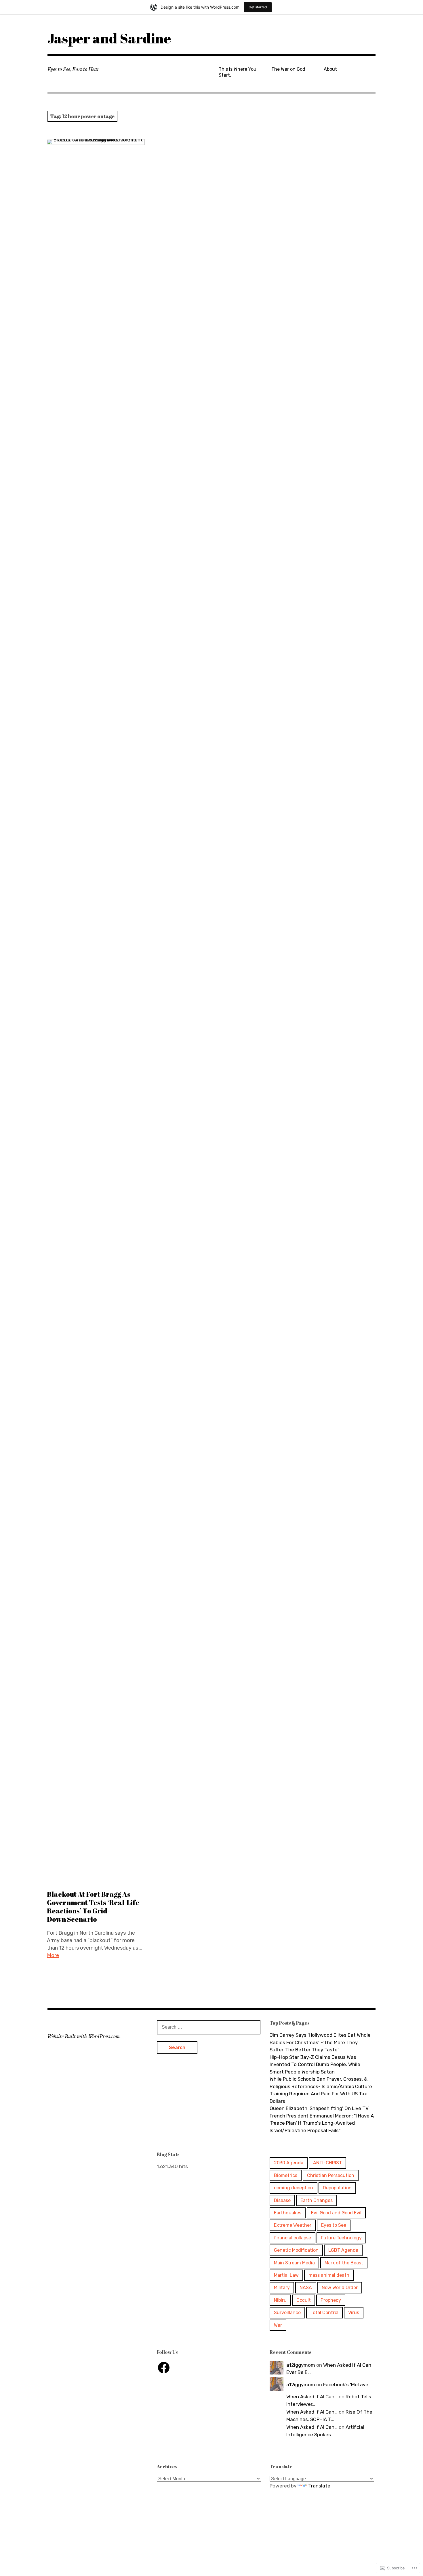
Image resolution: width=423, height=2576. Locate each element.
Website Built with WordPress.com (84, 2036)
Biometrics (286, 2175)
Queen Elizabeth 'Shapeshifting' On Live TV (319, 2108)
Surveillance (287, 2313)
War (278, 2325)
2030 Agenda (289, 2163)
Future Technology (341, 2238)
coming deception (294, 2188)
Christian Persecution (331, 2175)
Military (282, 2288)
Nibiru (280, 2300)
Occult (304, 2300)
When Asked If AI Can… (312, 2397)
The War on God (288, 69)
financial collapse (293, 2238)
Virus (354, 2313)
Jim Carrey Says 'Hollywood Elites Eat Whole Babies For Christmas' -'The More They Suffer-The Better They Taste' (320, 2042)
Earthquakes (288, 2213)
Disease (282, 2200)
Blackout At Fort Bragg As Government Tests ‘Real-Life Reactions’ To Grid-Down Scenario (93, 1907)
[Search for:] (209, 2027)
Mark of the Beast (344, 2263)
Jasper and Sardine (109, 38)
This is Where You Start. (238, 72)
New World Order (340, 2288)
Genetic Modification (296, 2250)
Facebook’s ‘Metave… (347, 2385)
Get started (258, 7)
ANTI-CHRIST (327, 2163)
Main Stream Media (294, 2263)
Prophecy (331, 2300)
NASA (306, 2288)
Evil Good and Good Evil (336, 2213)
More (53, 1955)
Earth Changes (317, 2200)
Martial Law (286, 2275)
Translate (319, 2486)
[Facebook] (164, 2368)
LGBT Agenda (343, 2250)
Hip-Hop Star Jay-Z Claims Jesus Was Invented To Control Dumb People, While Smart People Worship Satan (315, 2064)
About (330, 69)
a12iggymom (301, 2365)
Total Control (324, 2313)
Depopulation (337, 2188)
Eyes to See (334, 2225)
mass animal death (329, 2275)
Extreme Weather (293, 2225)
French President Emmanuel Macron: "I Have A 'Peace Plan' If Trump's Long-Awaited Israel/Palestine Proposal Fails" (322, 2123)
